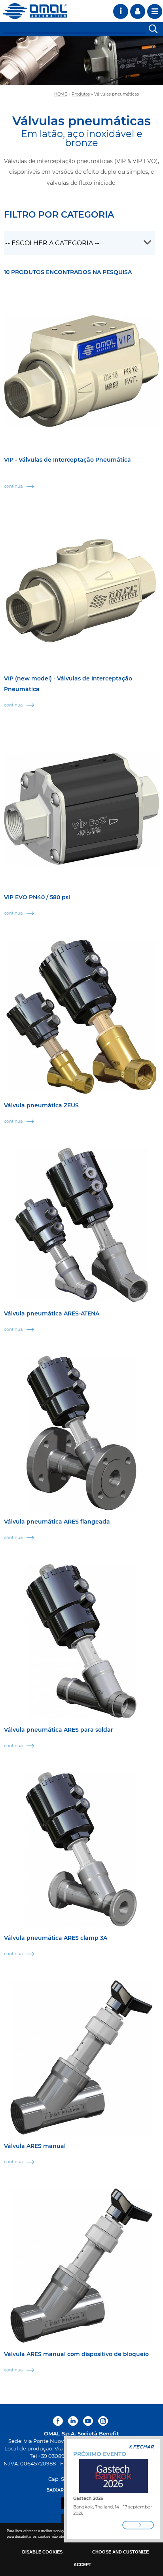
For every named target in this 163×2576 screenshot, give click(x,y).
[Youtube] (88, 2421)
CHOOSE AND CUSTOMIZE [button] (120, 2552)
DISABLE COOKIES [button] (42, 2552)
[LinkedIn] (73, 2421)
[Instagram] (103, 2421)
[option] (81, 61)
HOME (61, 94)
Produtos (81, 94)
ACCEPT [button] (82, 2565)
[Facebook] (59, 2421)
